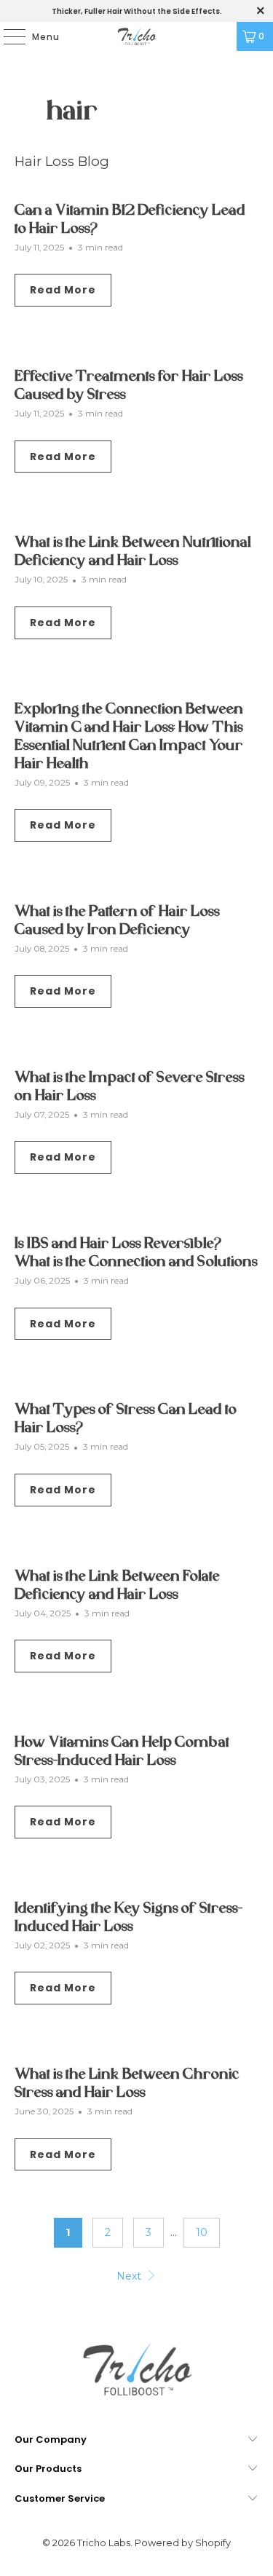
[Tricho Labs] (137, 36)
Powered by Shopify (183, 2543)
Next (130, 2276)
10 (202, 2232)
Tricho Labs (104, 2543)
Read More (63, 290)
